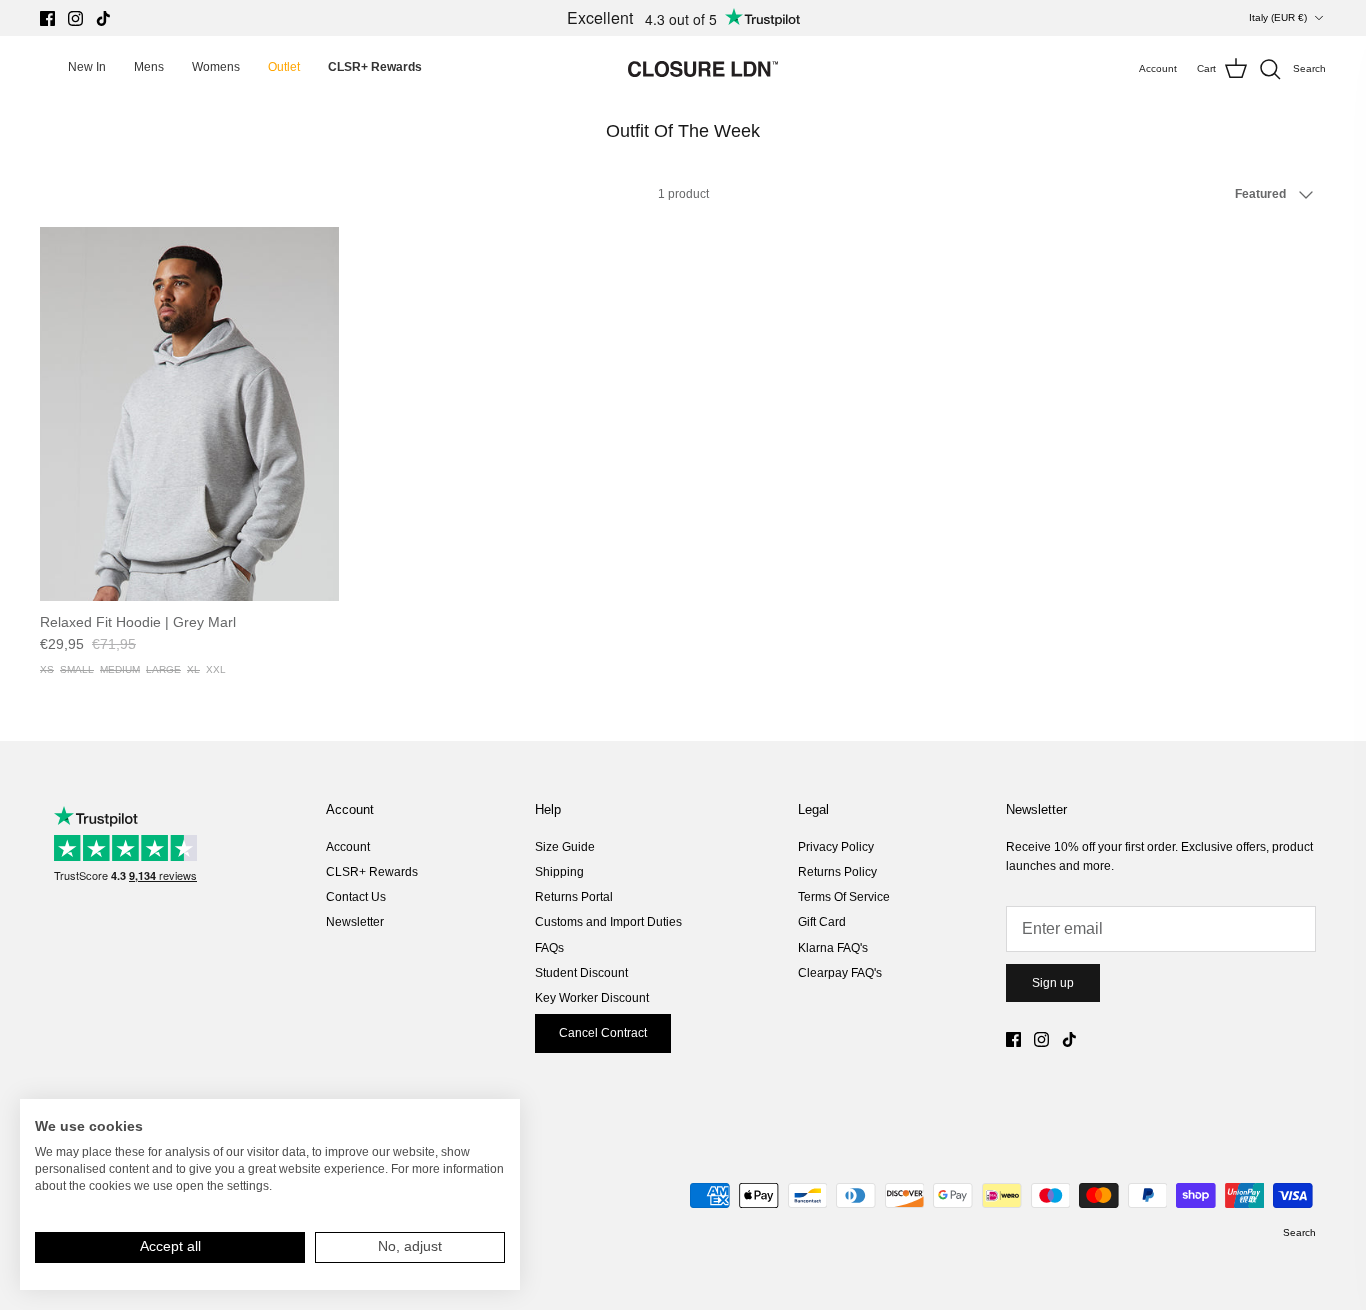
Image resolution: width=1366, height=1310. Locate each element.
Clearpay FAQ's (840, 973)
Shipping (559, 872)
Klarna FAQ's (833, 948)
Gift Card (822, 922)
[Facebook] (47, 18)
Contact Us (356, 897)
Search (1299, 1232)
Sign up (1053, 983)
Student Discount (581, 973)
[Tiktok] (103, 18)
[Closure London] (703, 69)
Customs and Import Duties (608, 922)
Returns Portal (574, 897)
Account (348, 847)
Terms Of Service (844, 897)
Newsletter (355, 922)
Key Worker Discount (592, 998)
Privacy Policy (836, 847)
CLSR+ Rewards (372, 872)
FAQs (549, 948)
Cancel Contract (603, 1033)
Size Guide (565, 847)
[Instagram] (75, 18)
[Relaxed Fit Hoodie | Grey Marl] (189, 414)
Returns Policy (837, 872)
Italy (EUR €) (1278, 17)
